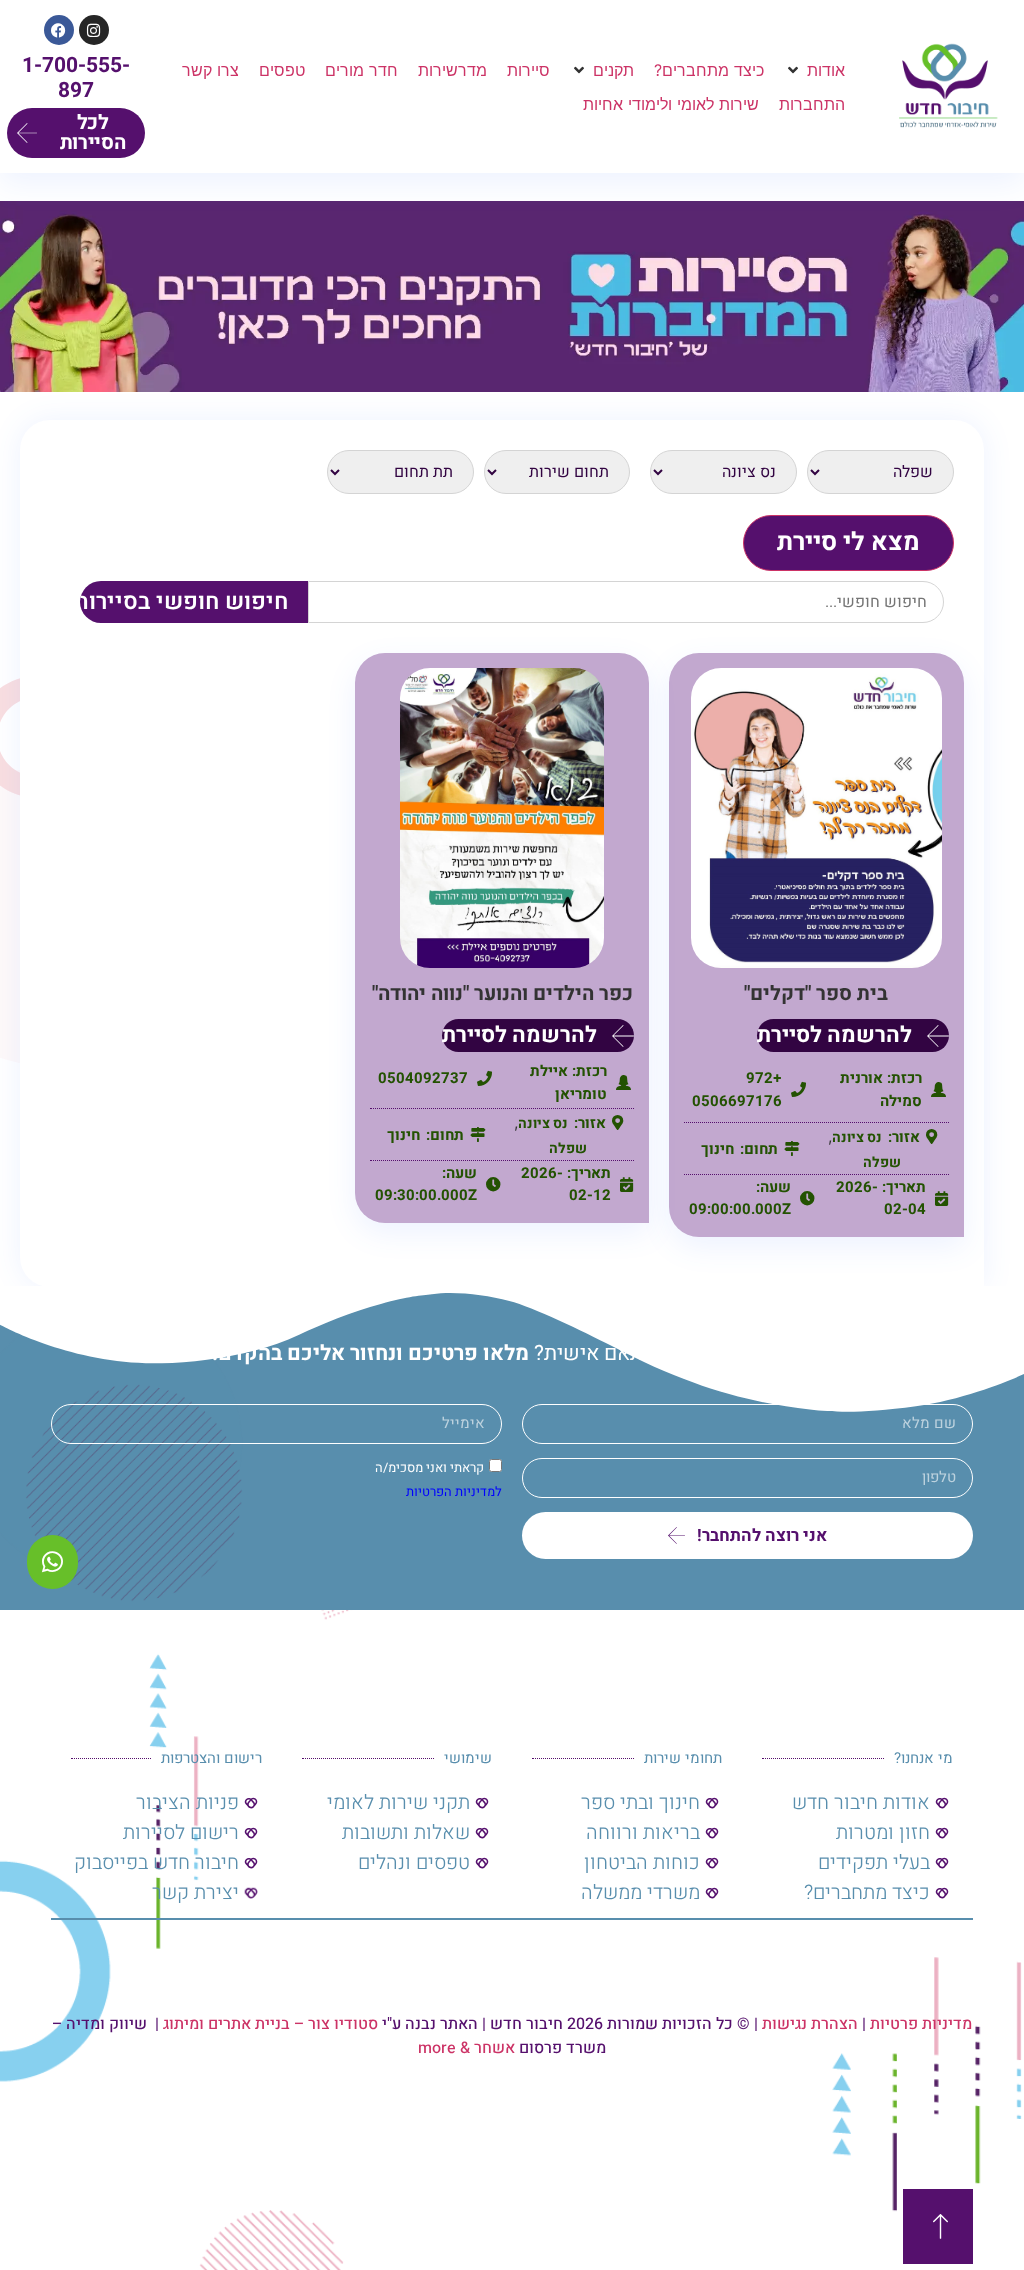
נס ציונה (857, 1137)
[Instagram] (94, 30)
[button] (814, 70)
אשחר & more (466, 2048)
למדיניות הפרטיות (454, 1491)
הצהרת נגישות (810, 2024)
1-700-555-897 (76, 78)
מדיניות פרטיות (921, 2024)
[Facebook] (59, 30)
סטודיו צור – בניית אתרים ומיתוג (270, 2024)
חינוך (717, 1149)
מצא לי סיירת (848, 542)
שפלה (882, 1162)
